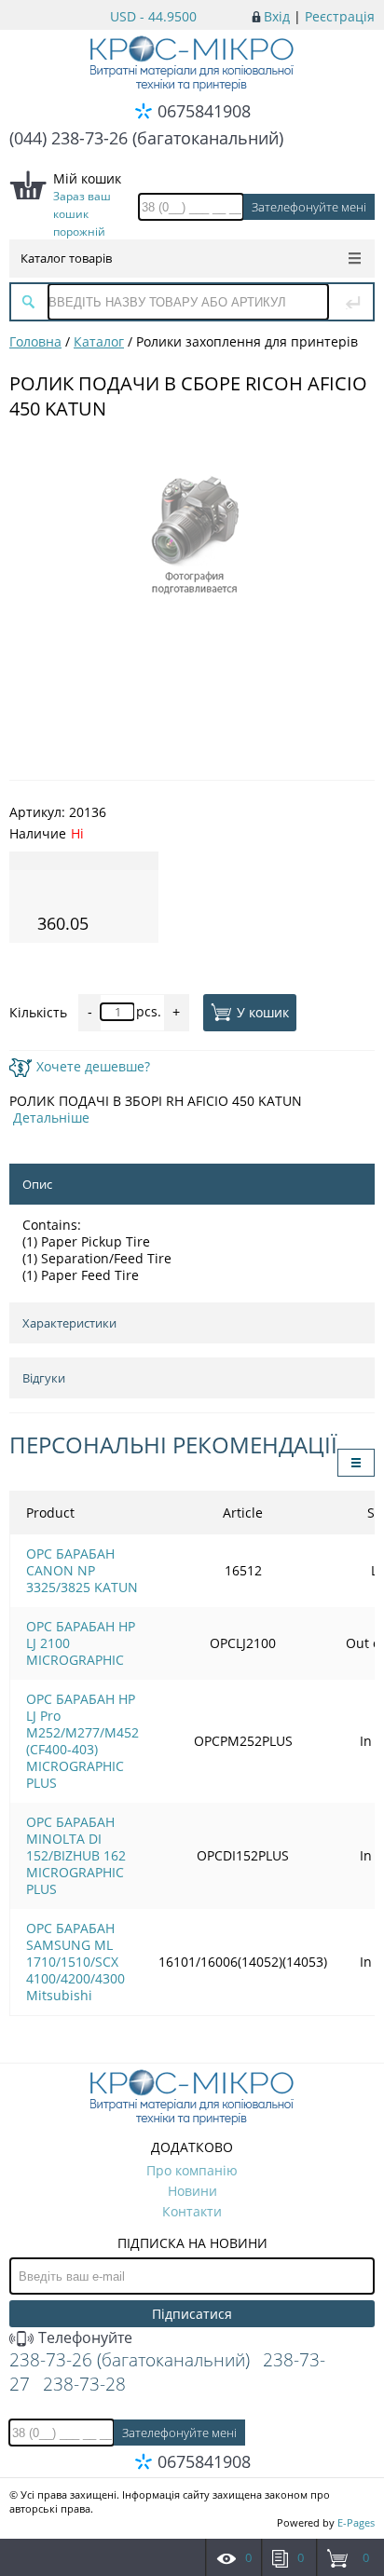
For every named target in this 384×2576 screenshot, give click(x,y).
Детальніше (51, 1118)
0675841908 (204, 111)
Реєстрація (340, 16)
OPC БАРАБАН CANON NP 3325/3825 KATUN (82, 1570)
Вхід (277, 16)
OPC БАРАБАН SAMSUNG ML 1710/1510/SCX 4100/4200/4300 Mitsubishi (75, 1962)
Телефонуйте (83, 2337)
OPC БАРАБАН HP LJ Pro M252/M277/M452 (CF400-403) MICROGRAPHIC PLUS (82, 1741)
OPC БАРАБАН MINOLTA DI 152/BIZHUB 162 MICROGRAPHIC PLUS (76, 1855)
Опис (37, 1184)
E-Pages (356, 2522)
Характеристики (69, 1323)
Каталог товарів (66, 258)
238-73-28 (84, 2384)
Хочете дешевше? (93, 1066)
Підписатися (192, 2314)
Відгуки (44, 1378)
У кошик (263, 1011)
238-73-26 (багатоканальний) (130, 2360)
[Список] (356, 1463)
